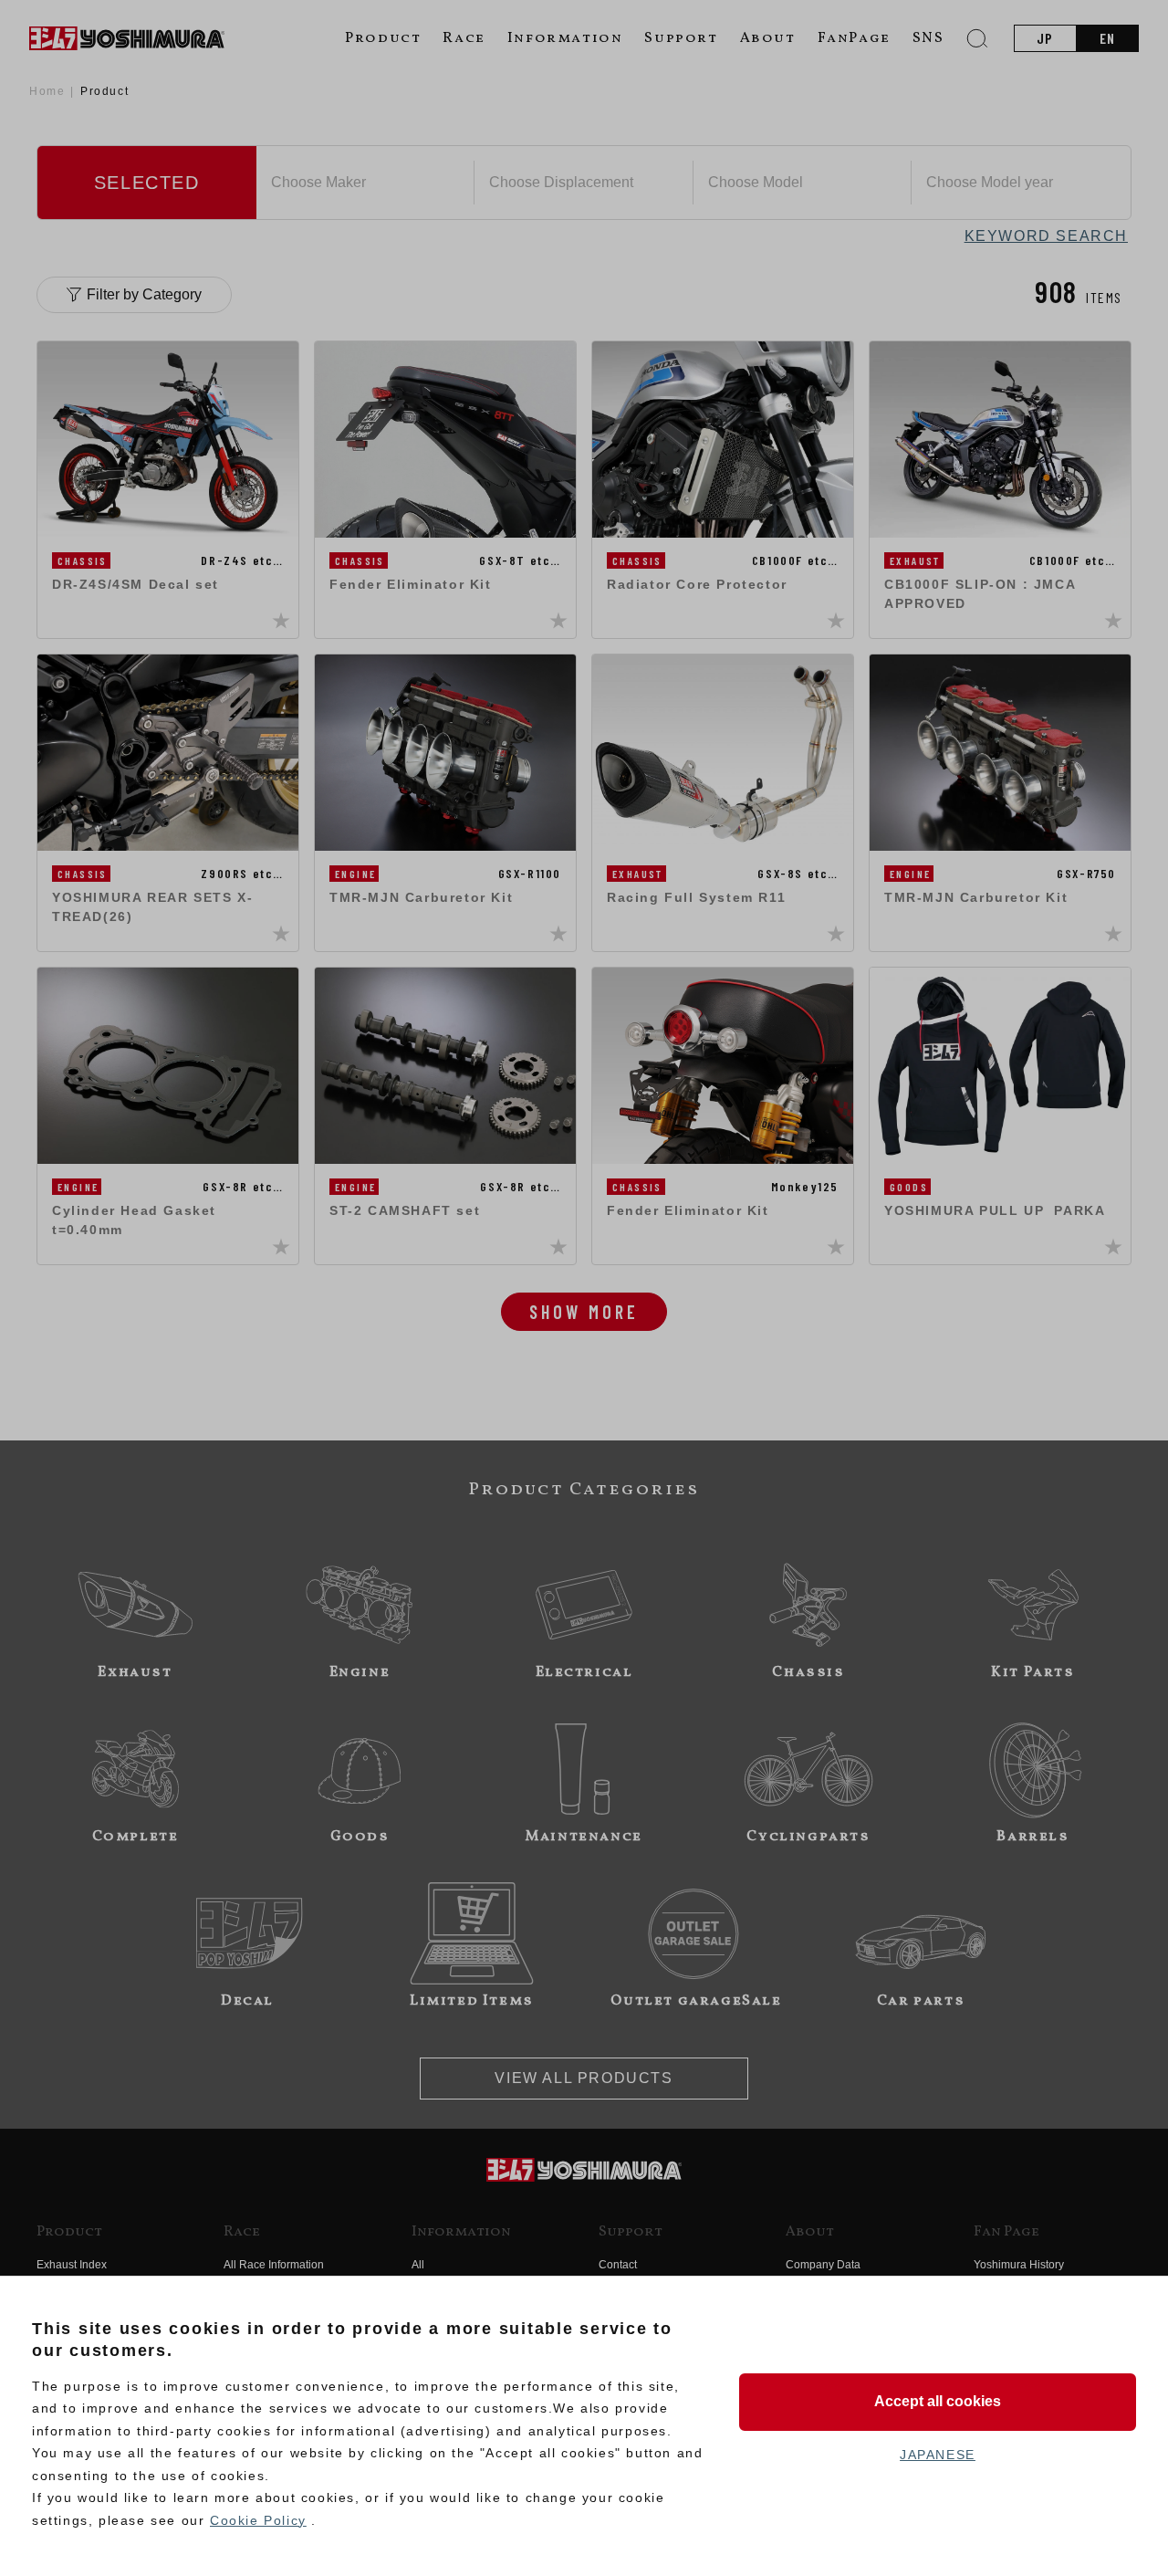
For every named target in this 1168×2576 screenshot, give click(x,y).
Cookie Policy (258, 2520)
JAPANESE (938, 2455)
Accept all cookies (938, 2401)
